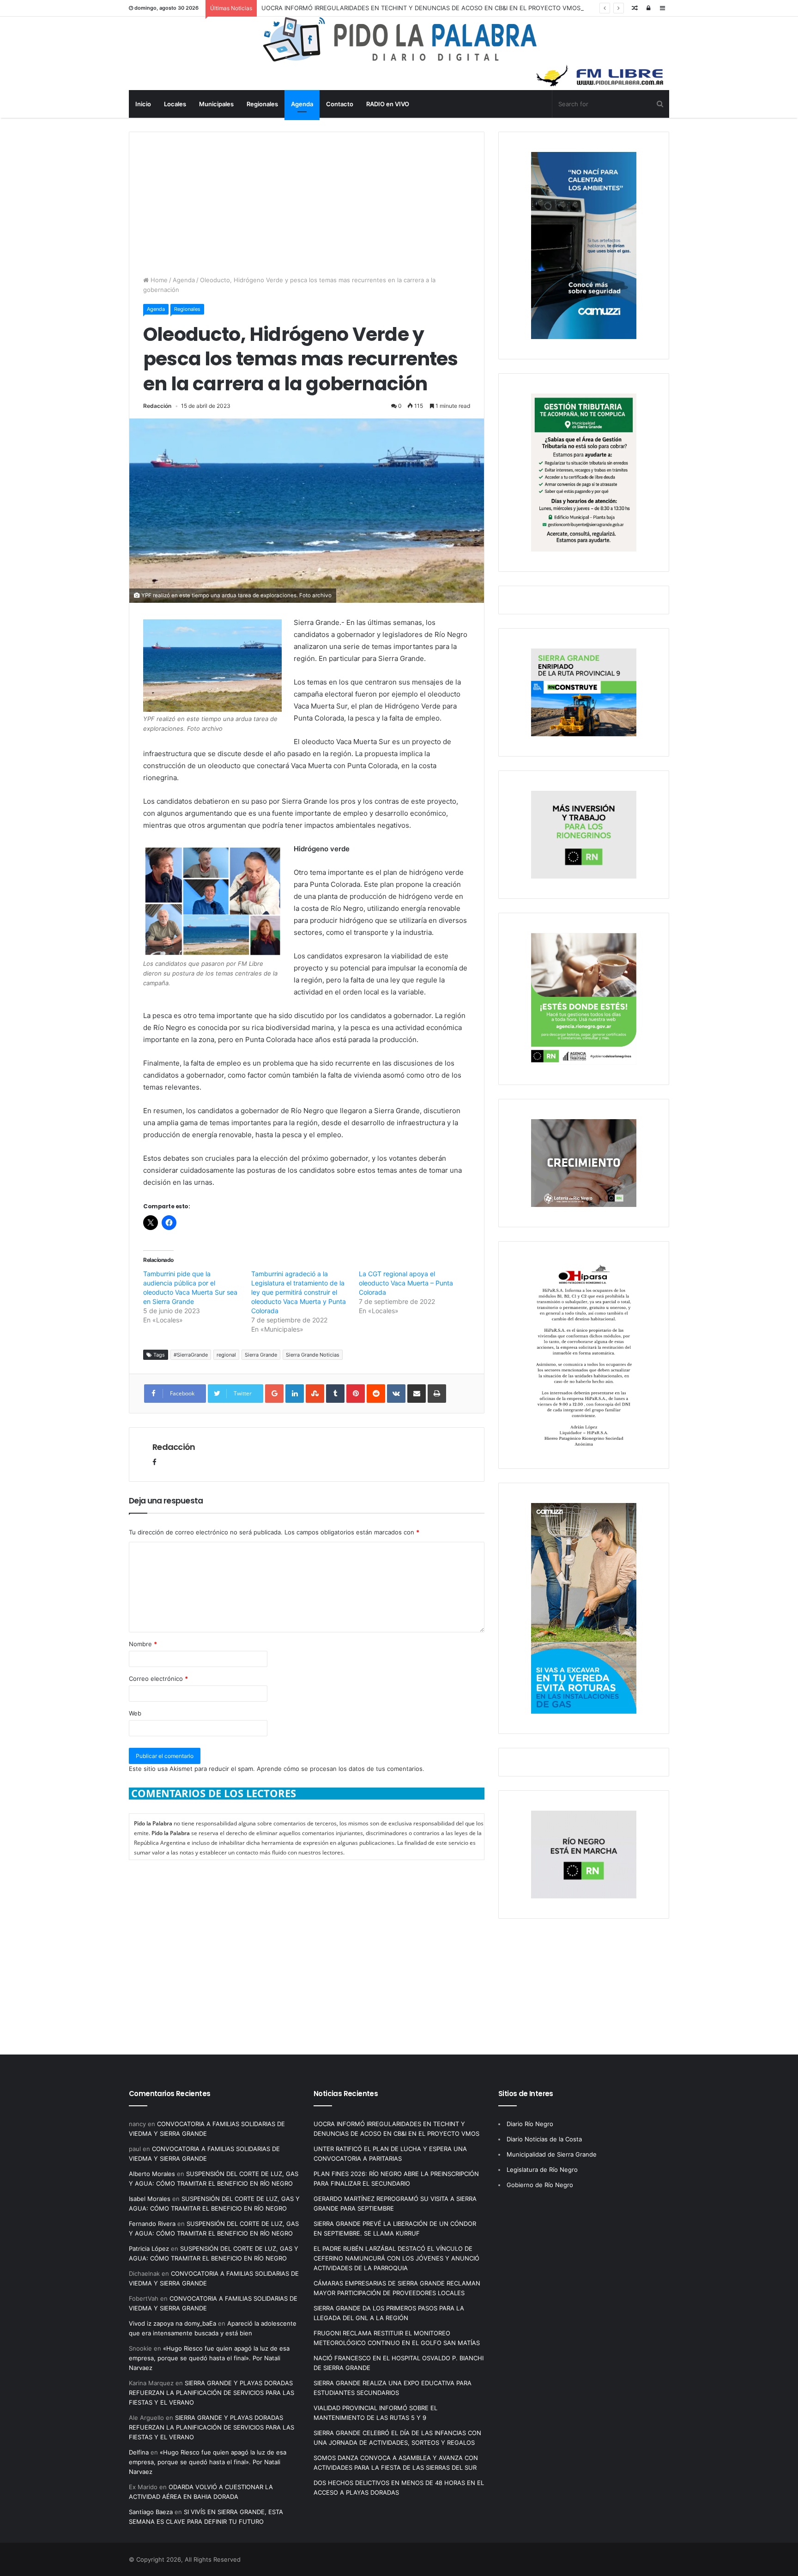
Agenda (302, 104)
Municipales (216, 104)
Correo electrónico (158, 1679)
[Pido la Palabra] (399, 60)
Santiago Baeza (151, 2512)
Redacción (157, 406)
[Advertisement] (307, 197)
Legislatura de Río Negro (542, 2170)
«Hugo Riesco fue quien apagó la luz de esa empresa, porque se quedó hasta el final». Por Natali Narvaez (209, 2358)
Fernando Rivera (152, 2224)
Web (135, 1713)
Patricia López (149, 2249)
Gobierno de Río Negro (540, 2185)
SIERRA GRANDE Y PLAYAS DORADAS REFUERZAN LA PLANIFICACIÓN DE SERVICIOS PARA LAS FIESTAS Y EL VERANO (212, 2393)
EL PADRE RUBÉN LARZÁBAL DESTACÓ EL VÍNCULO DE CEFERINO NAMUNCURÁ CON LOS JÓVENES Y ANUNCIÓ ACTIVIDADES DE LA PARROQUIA (396, 2258)
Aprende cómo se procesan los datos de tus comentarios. (341, 1769)
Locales (175, 104)
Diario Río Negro (530, 2124)
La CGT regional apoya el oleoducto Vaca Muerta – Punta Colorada (406, 1283)
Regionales (262, 104)
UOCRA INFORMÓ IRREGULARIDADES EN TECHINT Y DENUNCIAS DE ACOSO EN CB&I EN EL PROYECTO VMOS (421, 8)
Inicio (143, 104)
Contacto (340, 104)
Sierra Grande (261, 1355)
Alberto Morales (152, 2174)
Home (158, 280)
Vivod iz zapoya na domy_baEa (172, 2323)
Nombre (143, 1644)
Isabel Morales (150, 2199)
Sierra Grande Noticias (313, 1355)
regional (226, 1355)
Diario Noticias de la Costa (544, 2139)
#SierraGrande (191, 1355)
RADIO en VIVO (388, 104)
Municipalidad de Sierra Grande (552, 2154)
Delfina (139, 2452)
